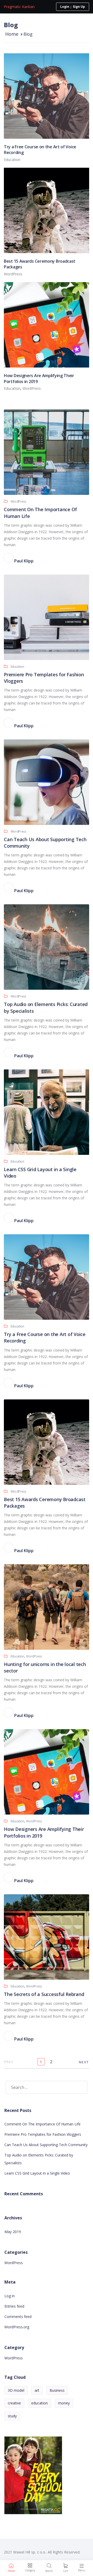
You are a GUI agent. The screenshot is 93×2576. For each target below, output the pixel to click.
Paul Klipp (20, 561)
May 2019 (13, 2232)
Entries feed (14, 2306)
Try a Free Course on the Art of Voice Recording (40, 150)
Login (65, 7)
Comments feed (18, 2317)
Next (84, 2062)
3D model (16, 2390)
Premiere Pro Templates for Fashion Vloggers (43, 2134)
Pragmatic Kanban (19, 7)
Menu (82, 2570)
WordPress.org (17, 2327)
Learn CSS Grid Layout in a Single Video (37, 2173)
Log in (10, 2296)
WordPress (13, 274)
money (64, 2403)
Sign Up (79, 7)
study (12, 2416)
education (40, 2403)
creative (14, 2403)
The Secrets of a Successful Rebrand (44, 1994)
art (37, 2390)
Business (57, 2390)
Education (12, 160)
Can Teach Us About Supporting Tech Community (46, 2145)
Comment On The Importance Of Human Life (42, 2124)
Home (12, 34)
